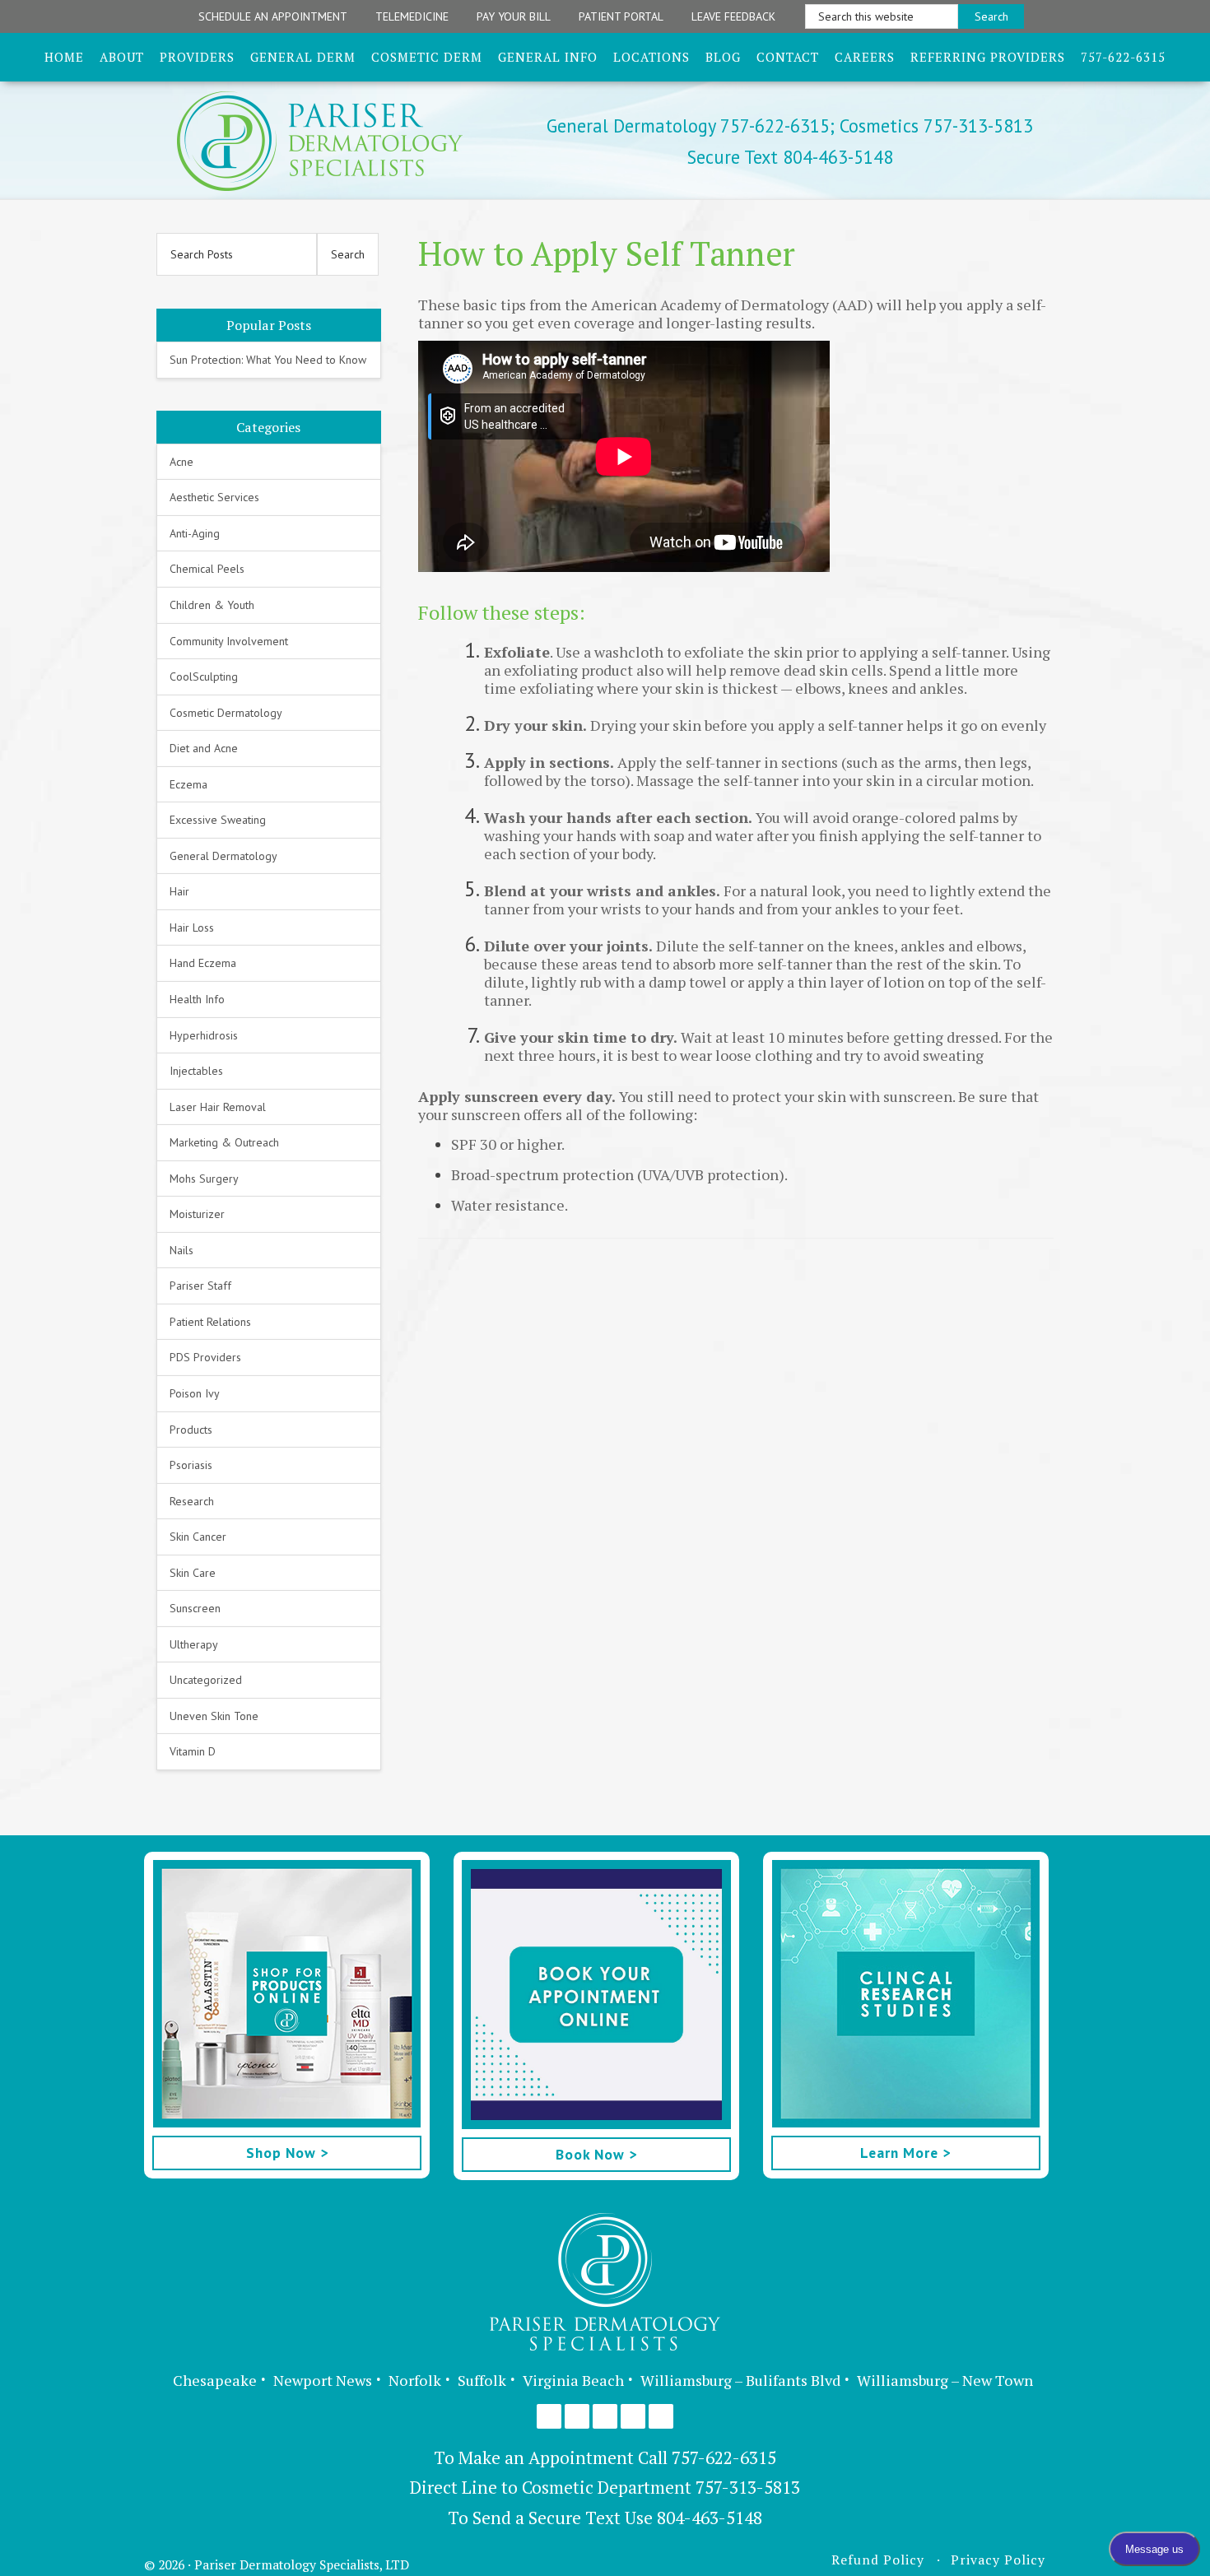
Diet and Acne (204, 748)
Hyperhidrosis (204, 1035)
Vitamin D (193, 1751)
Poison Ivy (195, 1393)
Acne (181, 462)
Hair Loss (192, 928)
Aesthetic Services (214, 497)
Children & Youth (212, 605)
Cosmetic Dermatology (226, 713)
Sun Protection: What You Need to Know (268, 360)
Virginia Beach (573, 2380)
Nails (181, 1250)
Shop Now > (287, 2153)
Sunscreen (195, 1608)
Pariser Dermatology (348, 141)
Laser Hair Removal (218, 1107)
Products (191, 1430)
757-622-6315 (724, 2457)
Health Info (197, 999)
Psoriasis (191, 1465)
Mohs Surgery (204, 1179)
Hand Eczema (203, 963)
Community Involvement (229, 641)
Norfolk (415, 2380)
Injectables (196, 1071)
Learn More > (905, 2153)
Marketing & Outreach (224, 1142)
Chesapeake (215, 2380)
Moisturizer (197, 1214)
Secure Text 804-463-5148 (790, 157)
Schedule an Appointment (273, 16)
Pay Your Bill (514, 16)
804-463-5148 (710, 2518)
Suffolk (482, 2380)
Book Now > (596, 2154)
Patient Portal (621, 16)
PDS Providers (205, 1357)
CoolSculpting (204, 677)
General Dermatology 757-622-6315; (691, 126)
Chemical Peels (207, 569)
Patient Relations (210, 1322)
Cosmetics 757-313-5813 (934, 126)
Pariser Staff (200, 1286)
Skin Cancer (198, 1537)
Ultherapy (194, 1644)
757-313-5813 (748, 2487)
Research (192, 1501)
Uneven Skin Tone (214, 1716)
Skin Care (193, 1573)
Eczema (188, 784)
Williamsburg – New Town (945, 2380)
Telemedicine (412, 16)
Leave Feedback (733, 16)
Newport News (323, 2380)
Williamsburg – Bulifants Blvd (740, 2380)
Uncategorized (206, 1680)
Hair (179, 891)
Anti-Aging (195, 533)
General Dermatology (223, 856)
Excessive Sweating (218, 820)
